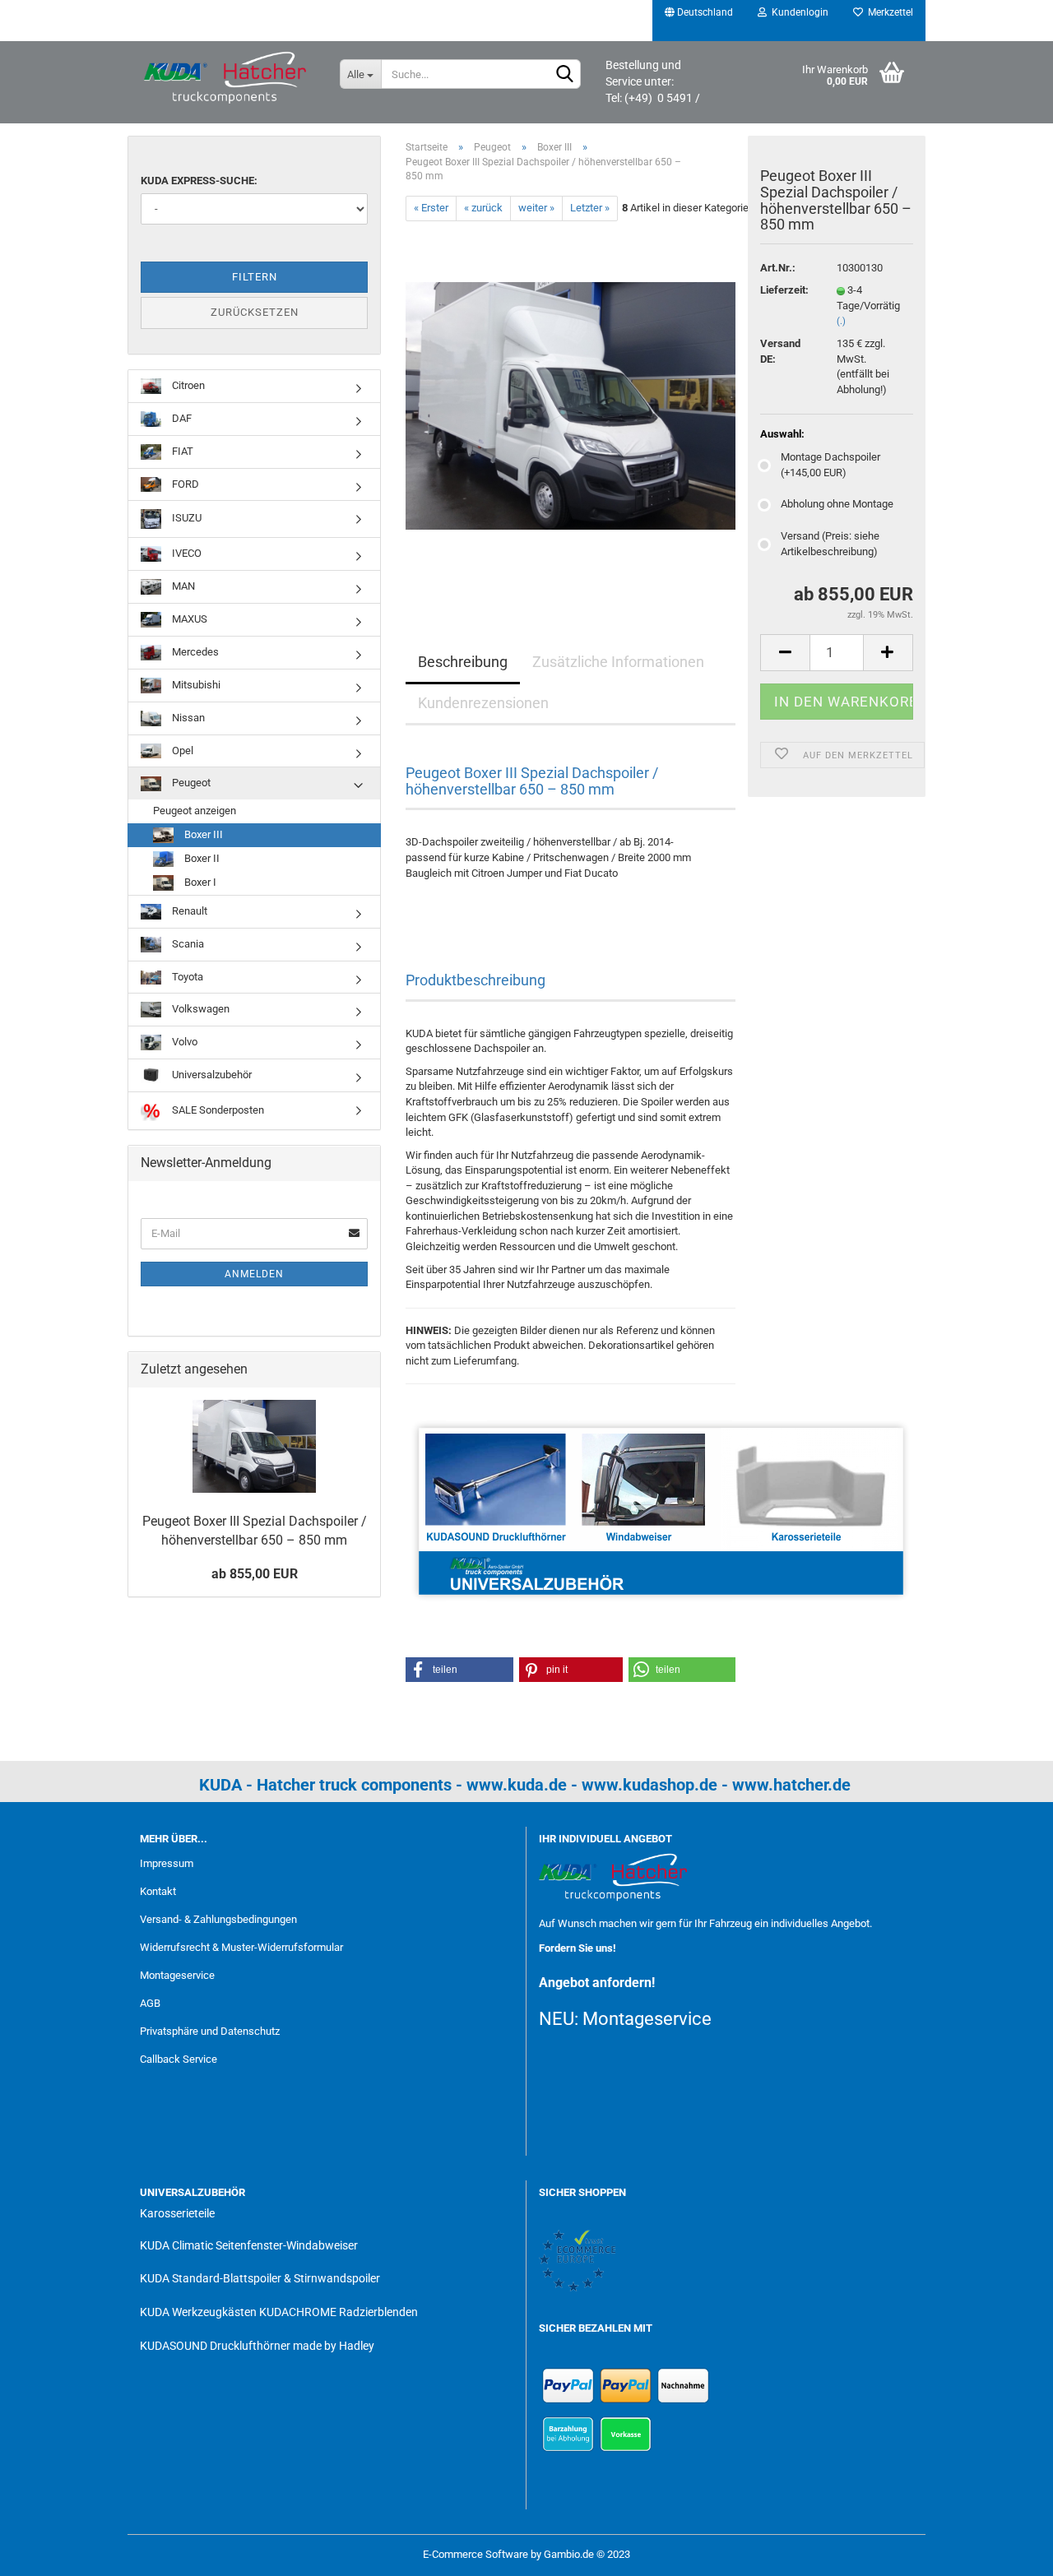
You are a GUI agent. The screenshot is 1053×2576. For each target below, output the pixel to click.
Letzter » (590, 208)
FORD (184, 484)
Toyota (186, 977)
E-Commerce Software (475, 2554)
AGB (150, 2003)
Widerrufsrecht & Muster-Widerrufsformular (241, 1947)
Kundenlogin (798, 12)
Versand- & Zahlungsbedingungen (218, 1919)
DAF (181, 418)
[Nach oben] (1008, 2551)
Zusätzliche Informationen (618, 662)
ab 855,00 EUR (255, 1574)
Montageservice (177, 1975)
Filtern (255, 277)
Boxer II (201, 858)
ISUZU (186, 519)
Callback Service (179, 2059)
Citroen (187, 385)
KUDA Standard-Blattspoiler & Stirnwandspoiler (260, 2278)
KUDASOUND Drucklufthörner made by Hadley (257, 2346)
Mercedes (194, 652)
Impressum (167, 1863)
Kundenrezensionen (483, 703)
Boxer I (199, 882)
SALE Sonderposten (217, 1110)
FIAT (181, 451)
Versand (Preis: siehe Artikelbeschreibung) (830, 544)
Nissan (187, 718)
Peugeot (190, 783)
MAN (182, 586)
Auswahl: (782, 434)
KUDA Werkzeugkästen (198, 2312)
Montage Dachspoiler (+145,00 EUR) (830, 465)
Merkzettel (888, 12)
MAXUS (188, 619)
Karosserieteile (177, 2213)
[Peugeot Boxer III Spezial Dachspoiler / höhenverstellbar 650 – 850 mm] (571, 405)
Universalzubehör (211, 1075)
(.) (841, 321)
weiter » (536, 208)
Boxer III (202, 834)
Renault (188, 911)
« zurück (483, 208)
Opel (181, 751)
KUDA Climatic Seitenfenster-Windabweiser (249, 2245)
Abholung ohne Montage (837, 504)
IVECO (186, 553)
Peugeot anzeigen (195, 811)
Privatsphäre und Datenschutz (210, 2031)
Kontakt (158, 1891)
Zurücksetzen (255, 312)
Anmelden (254, 1274)
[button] (459, 1670)
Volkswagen (199, 1009)
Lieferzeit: (784, 290)
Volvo (183, 1042)
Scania (187, 944)
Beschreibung (463, 662)
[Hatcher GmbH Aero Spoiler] (227, 78)
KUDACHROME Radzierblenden (339, 2312)
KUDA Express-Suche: (199, 181)
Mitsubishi (195, 685)
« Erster (431, 208)
